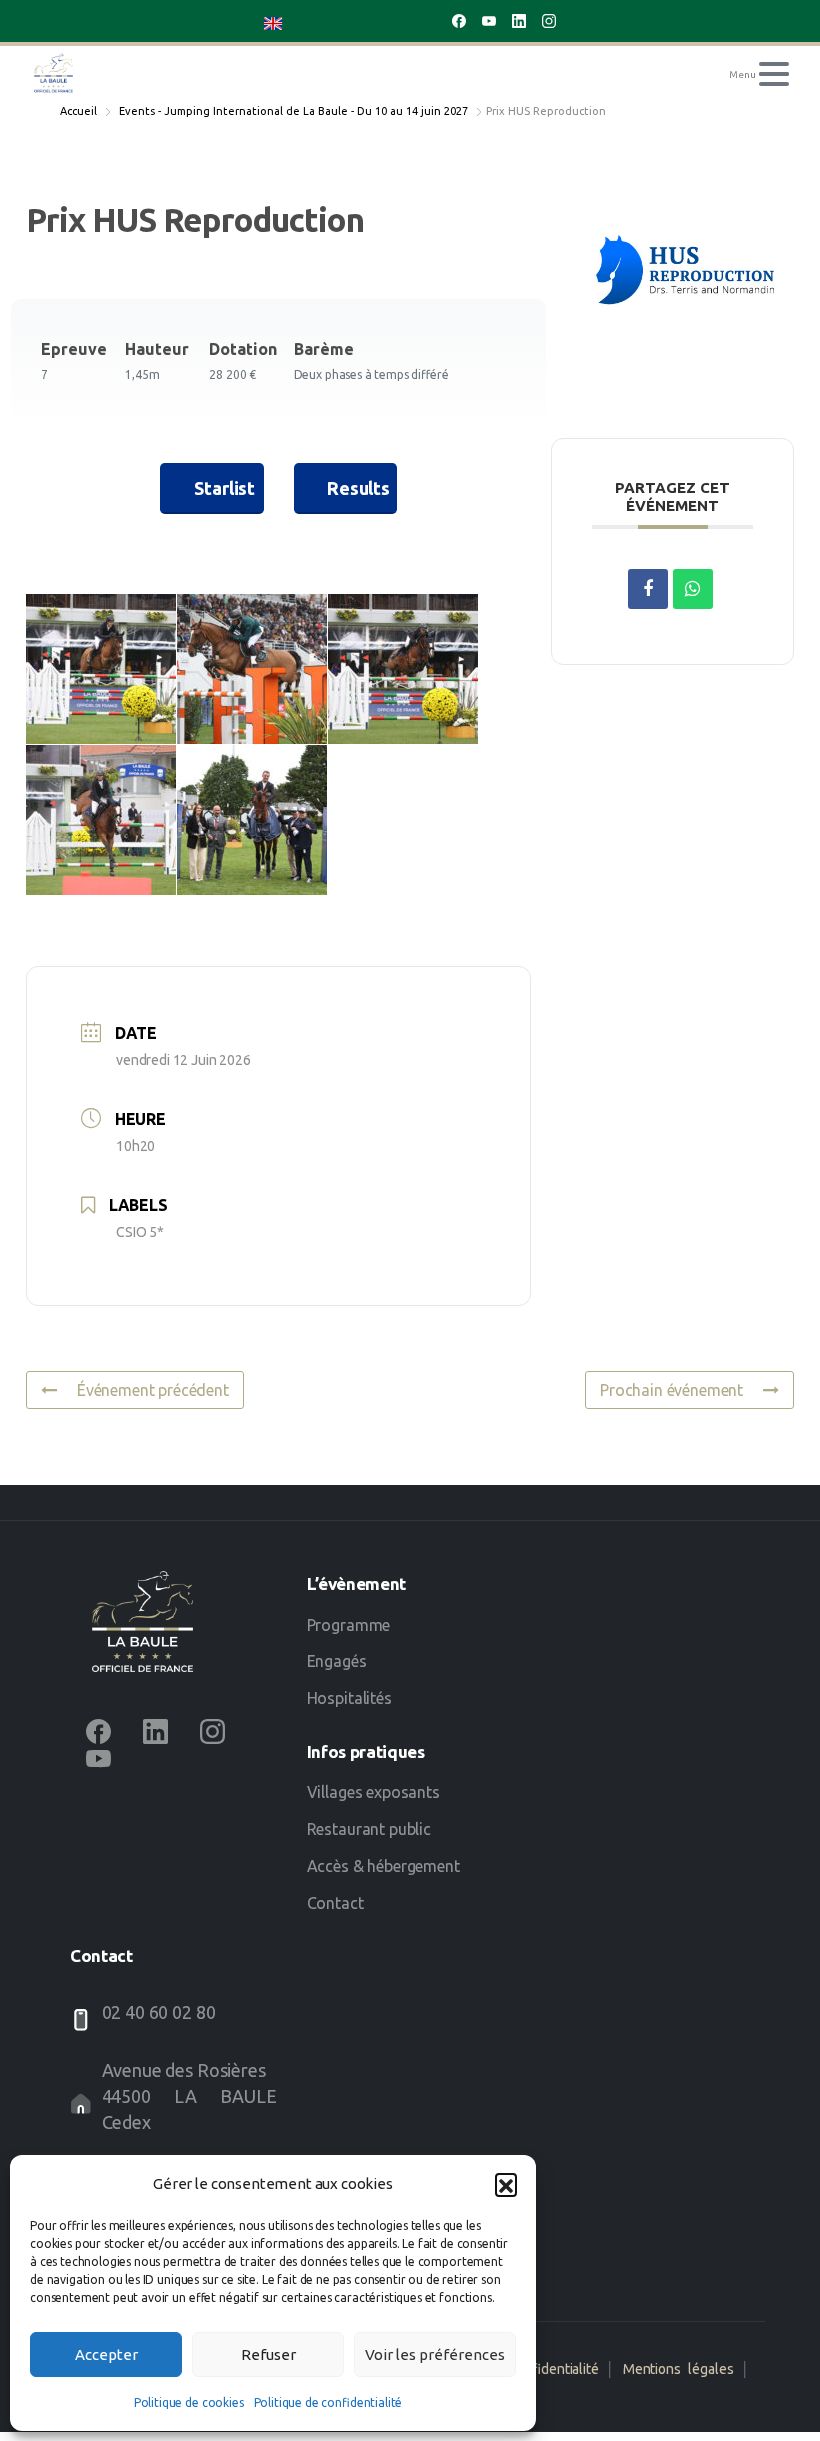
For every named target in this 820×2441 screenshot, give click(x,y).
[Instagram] (549, 21)
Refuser (268, 2354)
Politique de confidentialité (328, 2402)
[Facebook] (459, 21)
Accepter (106, 2354)
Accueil (78, 111)
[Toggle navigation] (774, 74)
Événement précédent (153, 1390)
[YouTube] (489, 21)
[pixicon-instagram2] (212, 1730)
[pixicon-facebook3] (98, 1730)
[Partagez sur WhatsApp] (693, 589)
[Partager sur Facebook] (648, 589)
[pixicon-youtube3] (98, 1757)
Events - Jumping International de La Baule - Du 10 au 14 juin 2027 (293, 111)
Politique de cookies (189, 2402)
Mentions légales (678, 2369)
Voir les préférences (435, 2354)
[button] (506, 2184)
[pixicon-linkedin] (155, 1730)
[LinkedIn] (519, 21)
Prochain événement (671, 1390)
